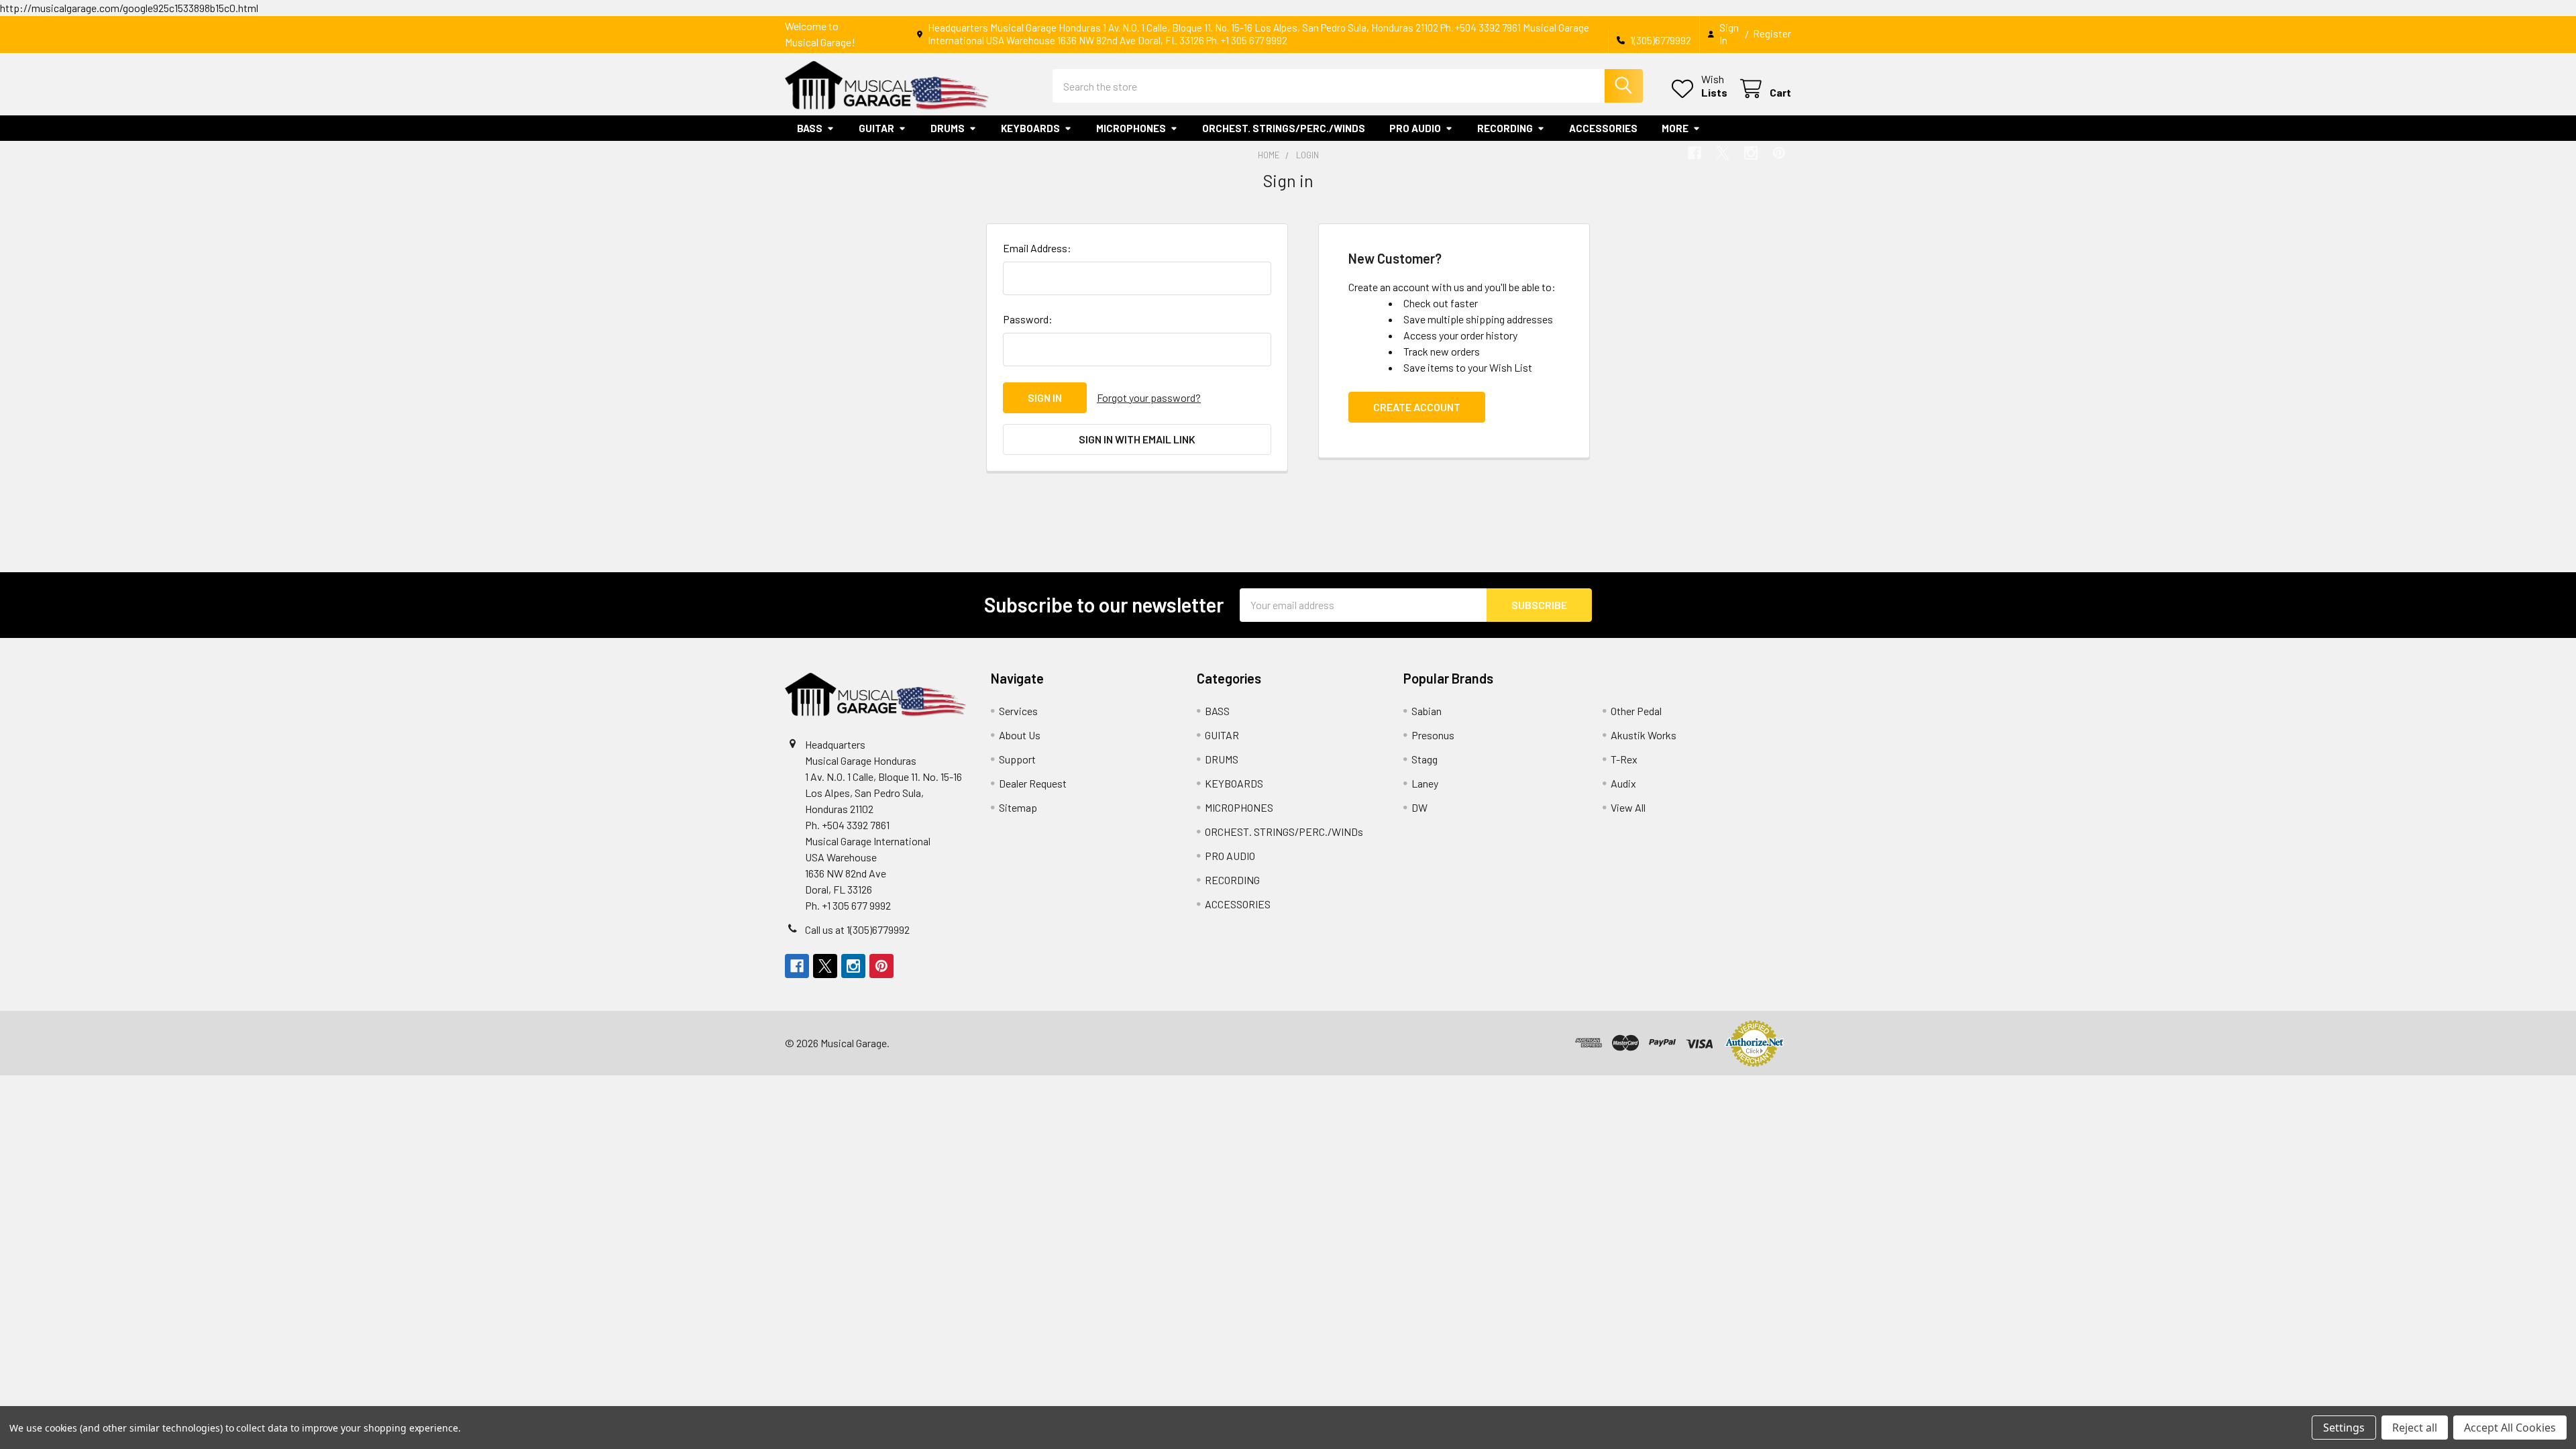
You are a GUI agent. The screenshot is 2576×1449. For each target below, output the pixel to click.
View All (1628, 807)
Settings (2344, 1428)
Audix (1623, 783)
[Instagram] (1751, 153)
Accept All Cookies (2510, 1428)
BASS (810, 128)
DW (1419, 807)
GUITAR (876, 128)
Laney (1425, 783)
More (1675, 128)
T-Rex (1624, 759)
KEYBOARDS (1030, 128)
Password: (1028, 319)
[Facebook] (1695, 153)
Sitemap (1018, 807)
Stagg (1425, 759)
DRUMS (948, 128)
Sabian (1427, 711)
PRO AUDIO (1415, 128)
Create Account (1417, 407)
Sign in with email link (1137, 439)
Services (1018, 711)
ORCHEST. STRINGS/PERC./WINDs (1284, 128)
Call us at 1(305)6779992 (857, 929)
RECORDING (1505, 128)
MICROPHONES (1131, 128)
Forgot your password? (1149, 397)
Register (1772, 34)
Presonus (1433, 735)
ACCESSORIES (1603, 128)
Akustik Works (1644, 735)
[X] (1723, 153)
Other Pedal (1636, 711)
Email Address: (1037, 248)
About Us (1020, 735)
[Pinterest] (1779, 153)
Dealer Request (1033, 783)
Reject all (2415, 1428)
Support (1017, 759)
